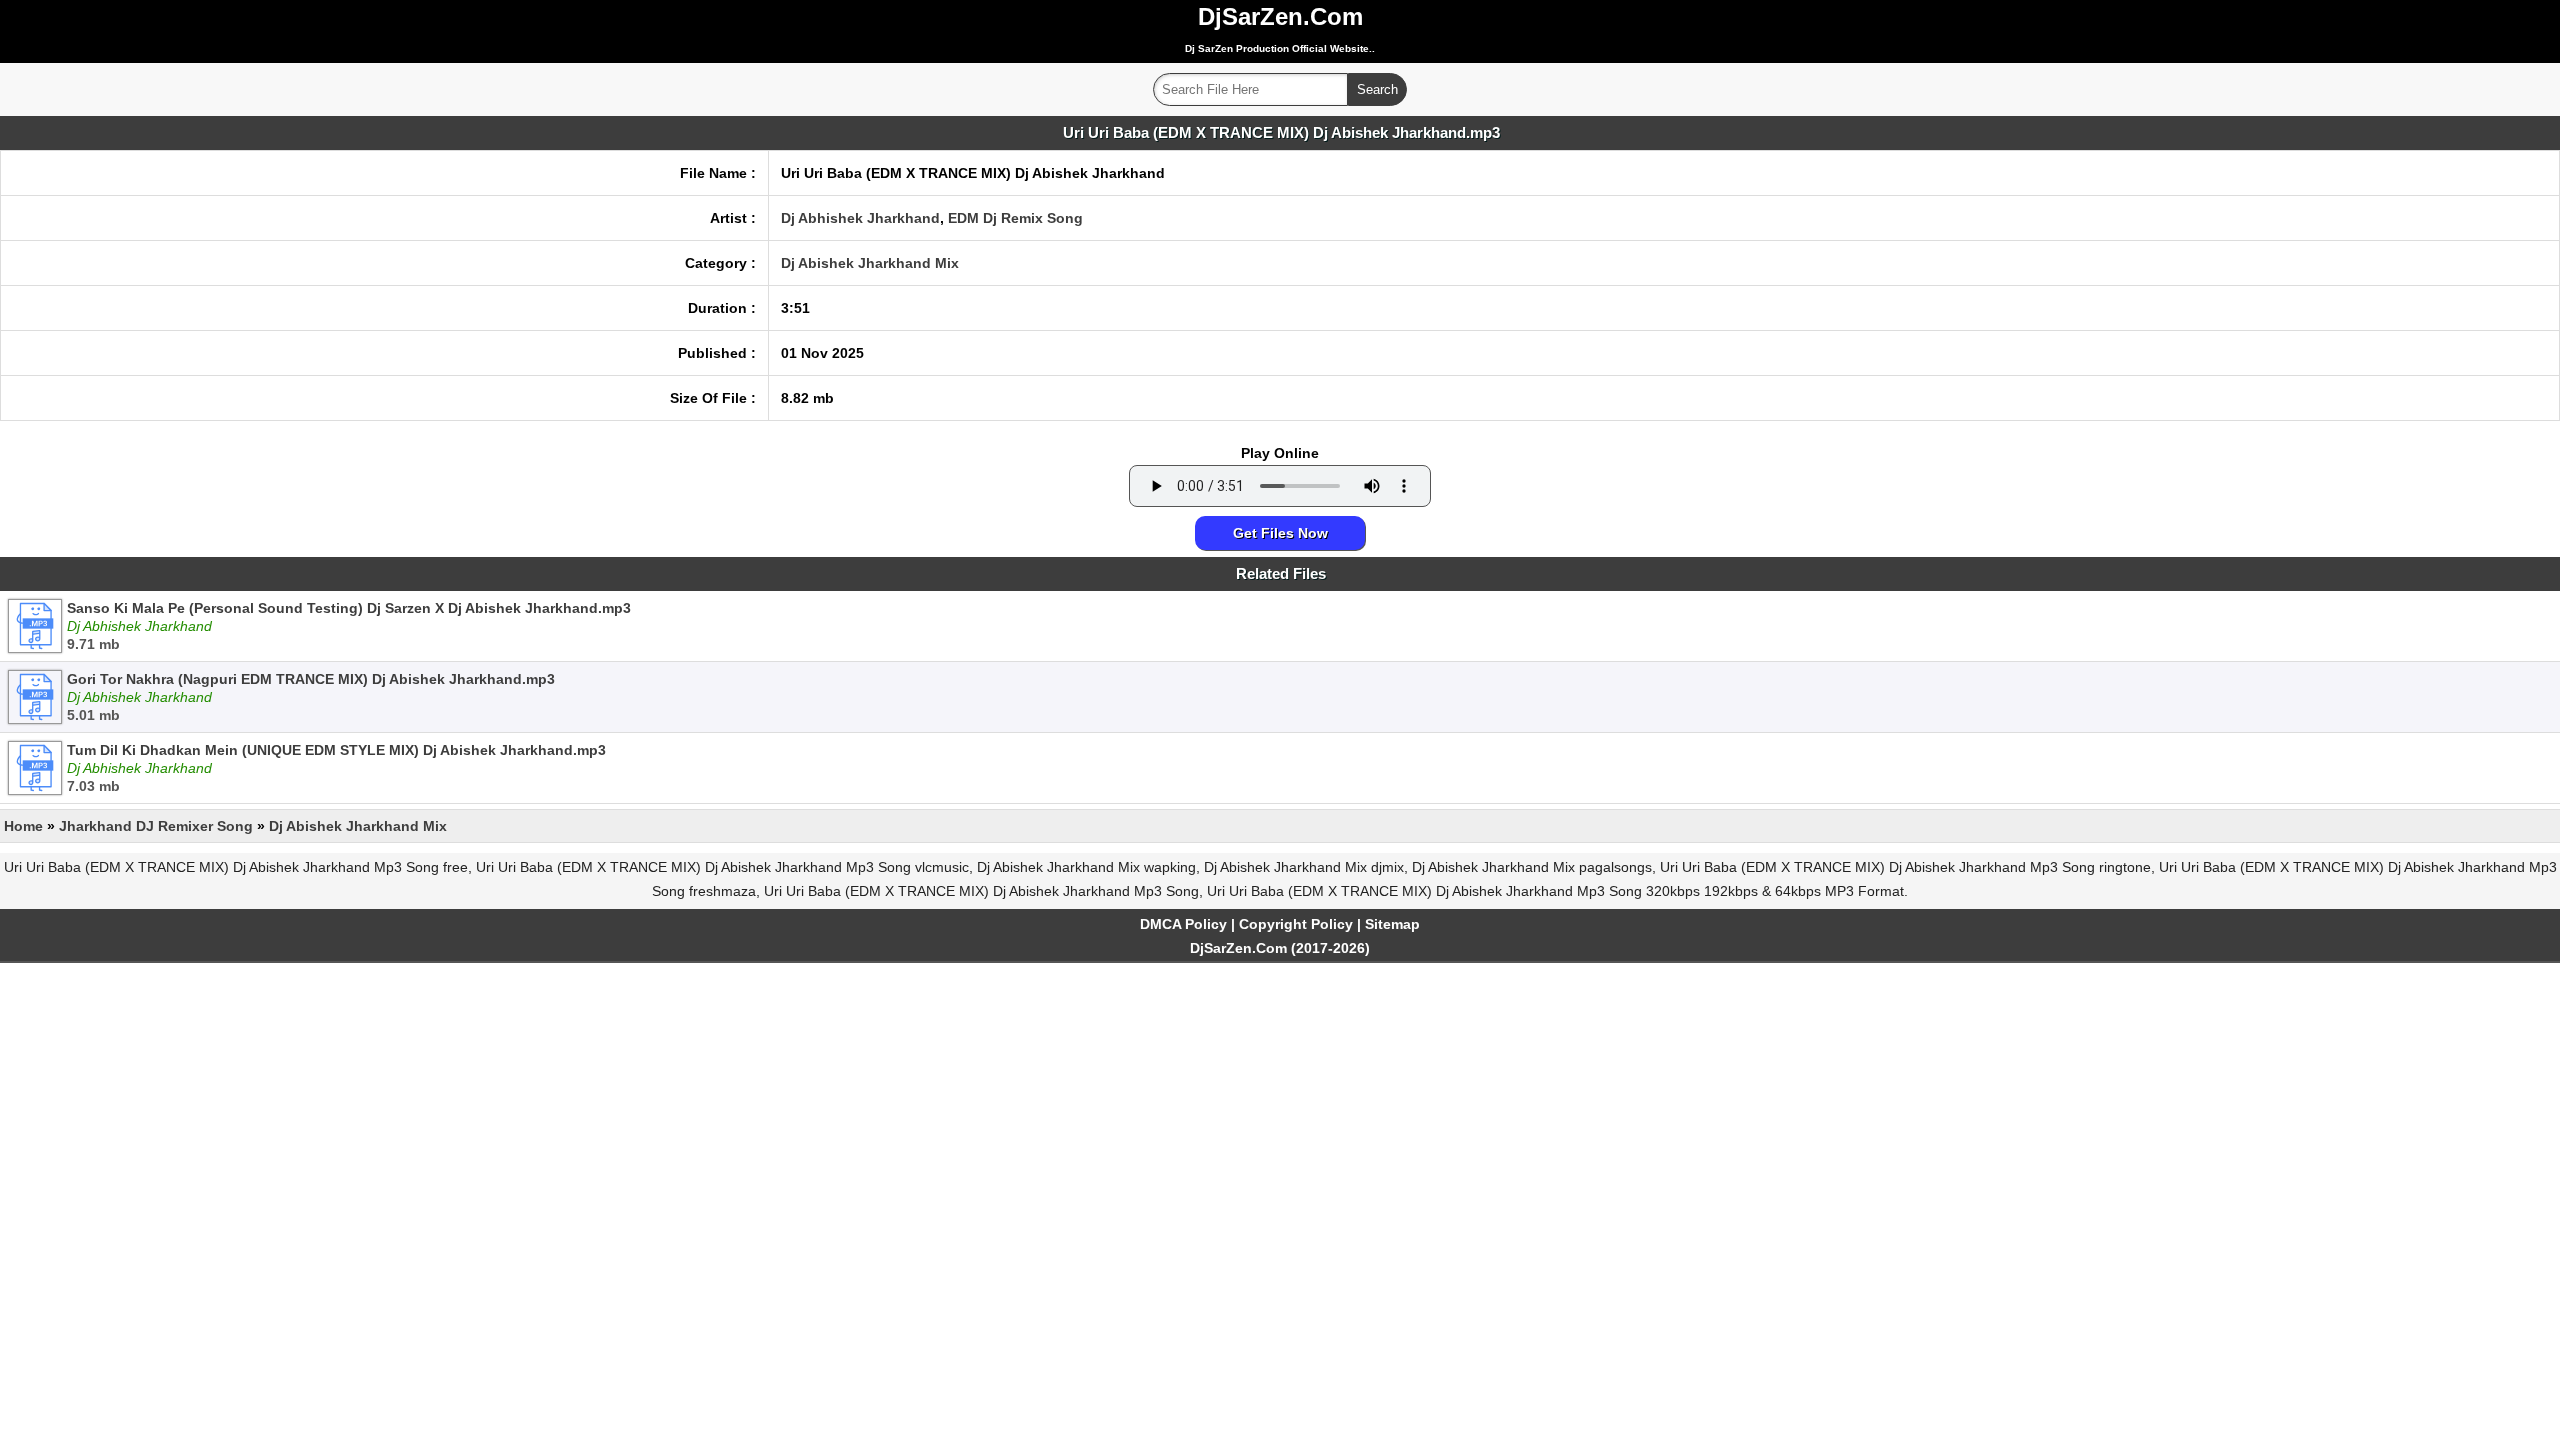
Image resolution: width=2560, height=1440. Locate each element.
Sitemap (1392, 924)
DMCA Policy (1183, 924)
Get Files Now (1280, 533)
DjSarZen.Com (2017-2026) (1280, 948)
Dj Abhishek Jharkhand (860, 218)
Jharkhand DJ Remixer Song (156, 826)
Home (23, 826)
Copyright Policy (1296, 924)
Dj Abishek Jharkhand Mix (870, 263)
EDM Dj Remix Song (1015, 218)
